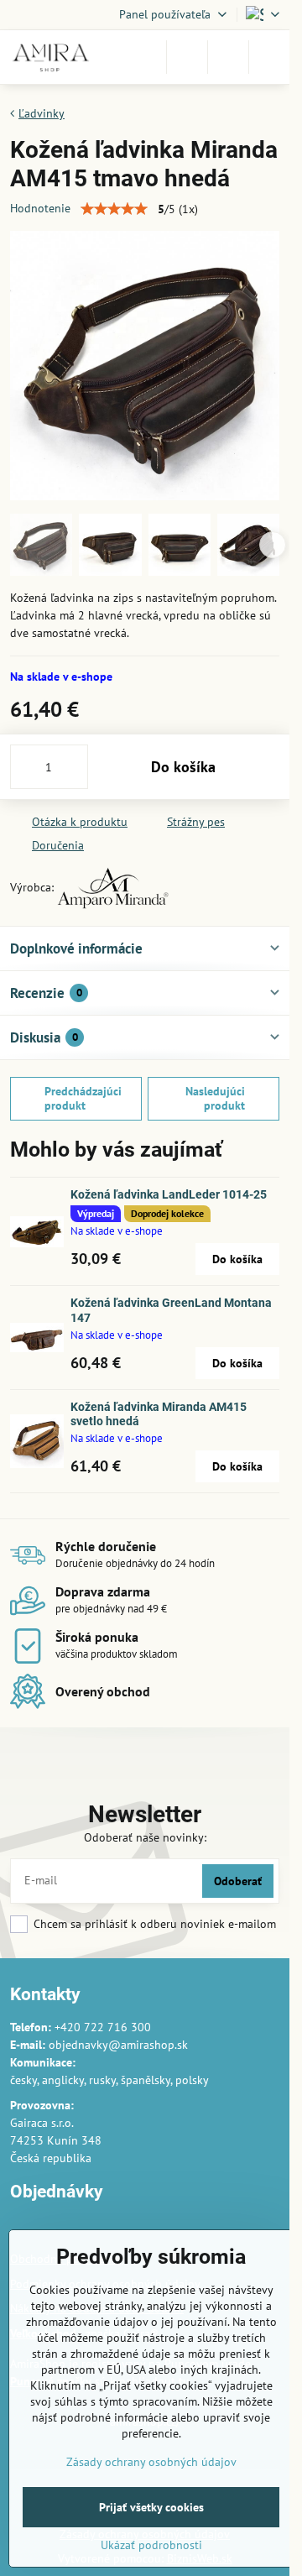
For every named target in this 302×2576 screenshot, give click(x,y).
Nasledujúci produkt (215, 1099)
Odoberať (238, 1881)
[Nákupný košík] (228, 57)
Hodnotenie (40, 208)
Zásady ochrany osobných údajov (151, 2462)
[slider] (114, 209)
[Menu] (269, 57)
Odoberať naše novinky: (145, 1837)
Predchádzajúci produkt (83, 1099)
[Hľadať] (187, 57)
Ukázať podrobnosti (151, 2545)
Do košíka (183, 767)
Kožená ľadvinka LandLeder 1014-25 (169, 1194)
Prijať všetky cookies (151, 2507)
